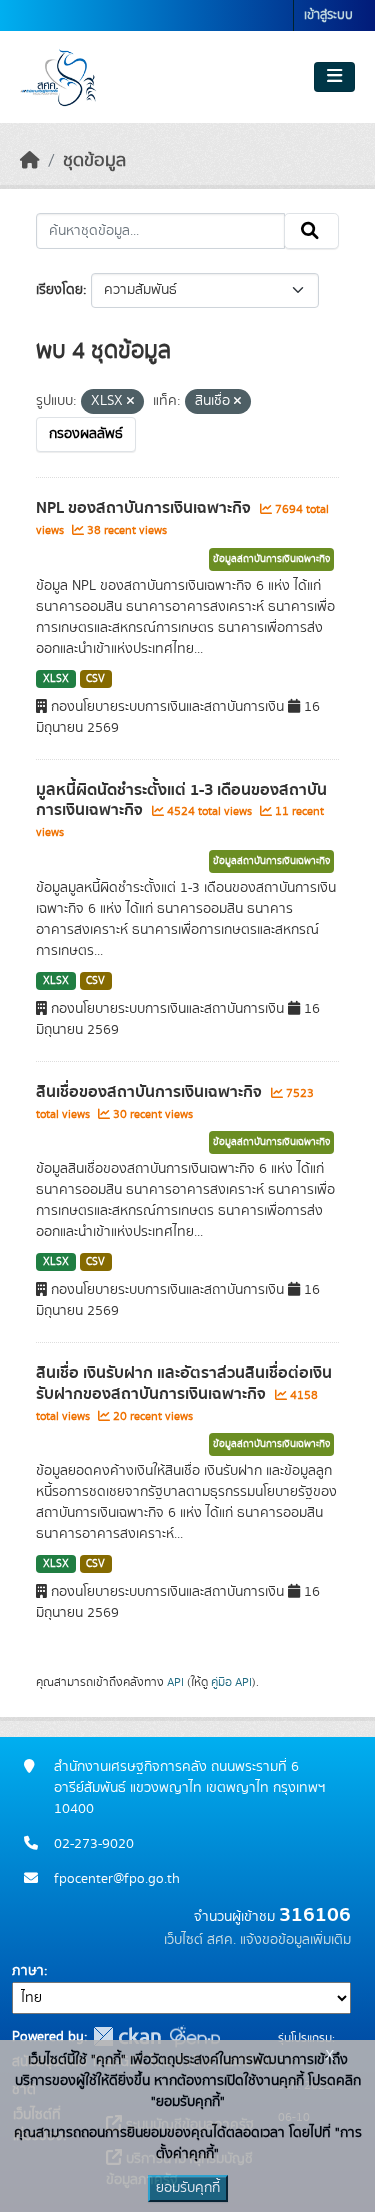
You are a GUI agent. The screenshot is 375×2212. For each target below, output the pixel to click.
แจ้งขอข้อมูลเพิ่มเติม (295, 1940)
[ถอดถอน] (130, 402)
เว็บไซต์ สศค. (200, 1940)
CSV (95, 679)
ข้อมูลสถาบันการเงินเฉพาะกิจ (271, 559)
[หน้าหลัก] (30, 161)
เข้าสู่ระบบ (328, 15)
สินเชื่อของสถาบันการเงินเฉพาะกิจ (151, 1092)
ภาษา (28, 1971)
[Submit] (311, 231)
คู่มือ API (231, 1682)
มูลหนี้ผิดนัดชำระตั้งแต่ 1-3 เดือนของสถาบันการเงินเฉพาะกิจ (181, 800)
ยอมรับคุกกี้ (188, 2188)
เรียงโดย (59, 290)
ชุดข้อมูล (94, 161)
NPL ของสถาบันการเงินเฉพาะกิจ (145, 508)
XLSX (56, 679)
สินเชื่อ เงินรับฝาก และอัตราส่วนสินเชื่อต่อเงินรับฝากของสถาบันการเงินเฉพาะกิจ (184, 1383)
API (175, 1682)
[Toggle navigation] (334, 77)
